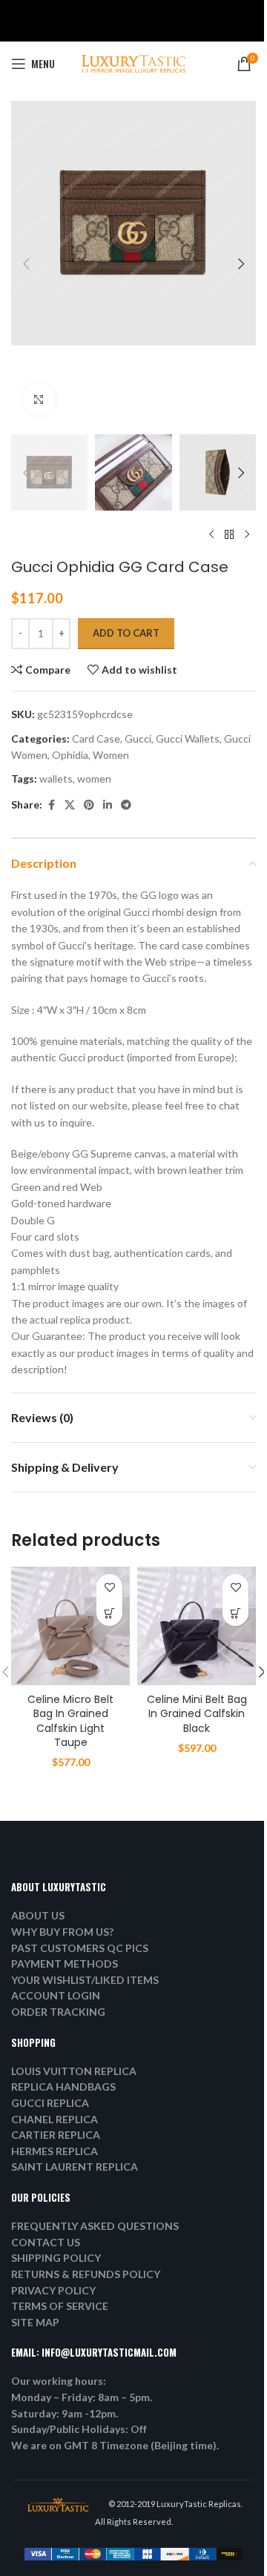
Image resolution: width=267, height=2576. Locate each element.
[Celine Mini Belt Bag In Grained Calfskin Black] (197, 1626)
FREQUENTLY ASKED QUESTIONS (95, 2226)
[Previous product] (211, 534)
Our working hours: (59, 2381)
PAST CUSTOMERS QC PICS (80, 1948)
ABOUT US (38, 1915)
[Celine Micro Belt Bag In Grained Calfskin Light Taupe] (70, 1626)
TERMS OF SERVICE (60, 2306)
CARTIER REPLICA (56, 2135)
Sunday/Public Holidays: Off (79, 2429)
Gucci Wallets (188, 738)
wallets (56, 779)
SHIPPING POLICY (56, 2258)
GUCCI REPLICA (50, 2103)
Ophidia (70, 755)
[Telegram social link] (126, 805)
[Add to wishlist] (109, 1587)
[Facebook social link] (51, 805)
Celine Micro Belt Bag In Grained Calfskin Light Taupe (70, 1721)
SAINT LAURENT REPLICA (75, 2167)
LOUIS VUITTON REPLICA (74, 2071)
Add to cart (126, 633)
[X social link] (70, 805)
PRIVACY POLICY (53, 2290)
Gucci (138, 738)
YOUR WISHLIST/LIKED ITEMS (85, 1980)
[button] (26, 264)
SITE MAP (35, 2322)
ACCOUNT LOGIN (56, 1995)
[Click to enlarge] (39, 399)
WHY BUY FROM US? (62, 1932)
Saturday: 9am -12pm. (65, 2413)
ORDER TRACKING (58, 2012)
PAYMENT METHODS (65, 1963)
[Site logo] (133, 63)
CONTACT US (46, 2242)
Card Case (96, 738)
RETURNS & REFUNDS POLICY (86, 2274)
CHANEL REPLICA (55, 2119)
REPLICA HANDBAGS (63, 2087)
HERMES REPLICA (55, 2151)
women (94, 779)
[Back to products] (229, 534)
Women (111, 755)
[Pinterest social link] (89, 805)
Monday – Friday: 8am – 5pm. (82, 2397)
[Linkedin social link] (108, 805)
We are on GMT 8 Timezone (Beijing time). (115, 2445)
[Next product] (247, 534)
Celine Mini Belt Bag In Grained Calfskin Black (197, 1714)
